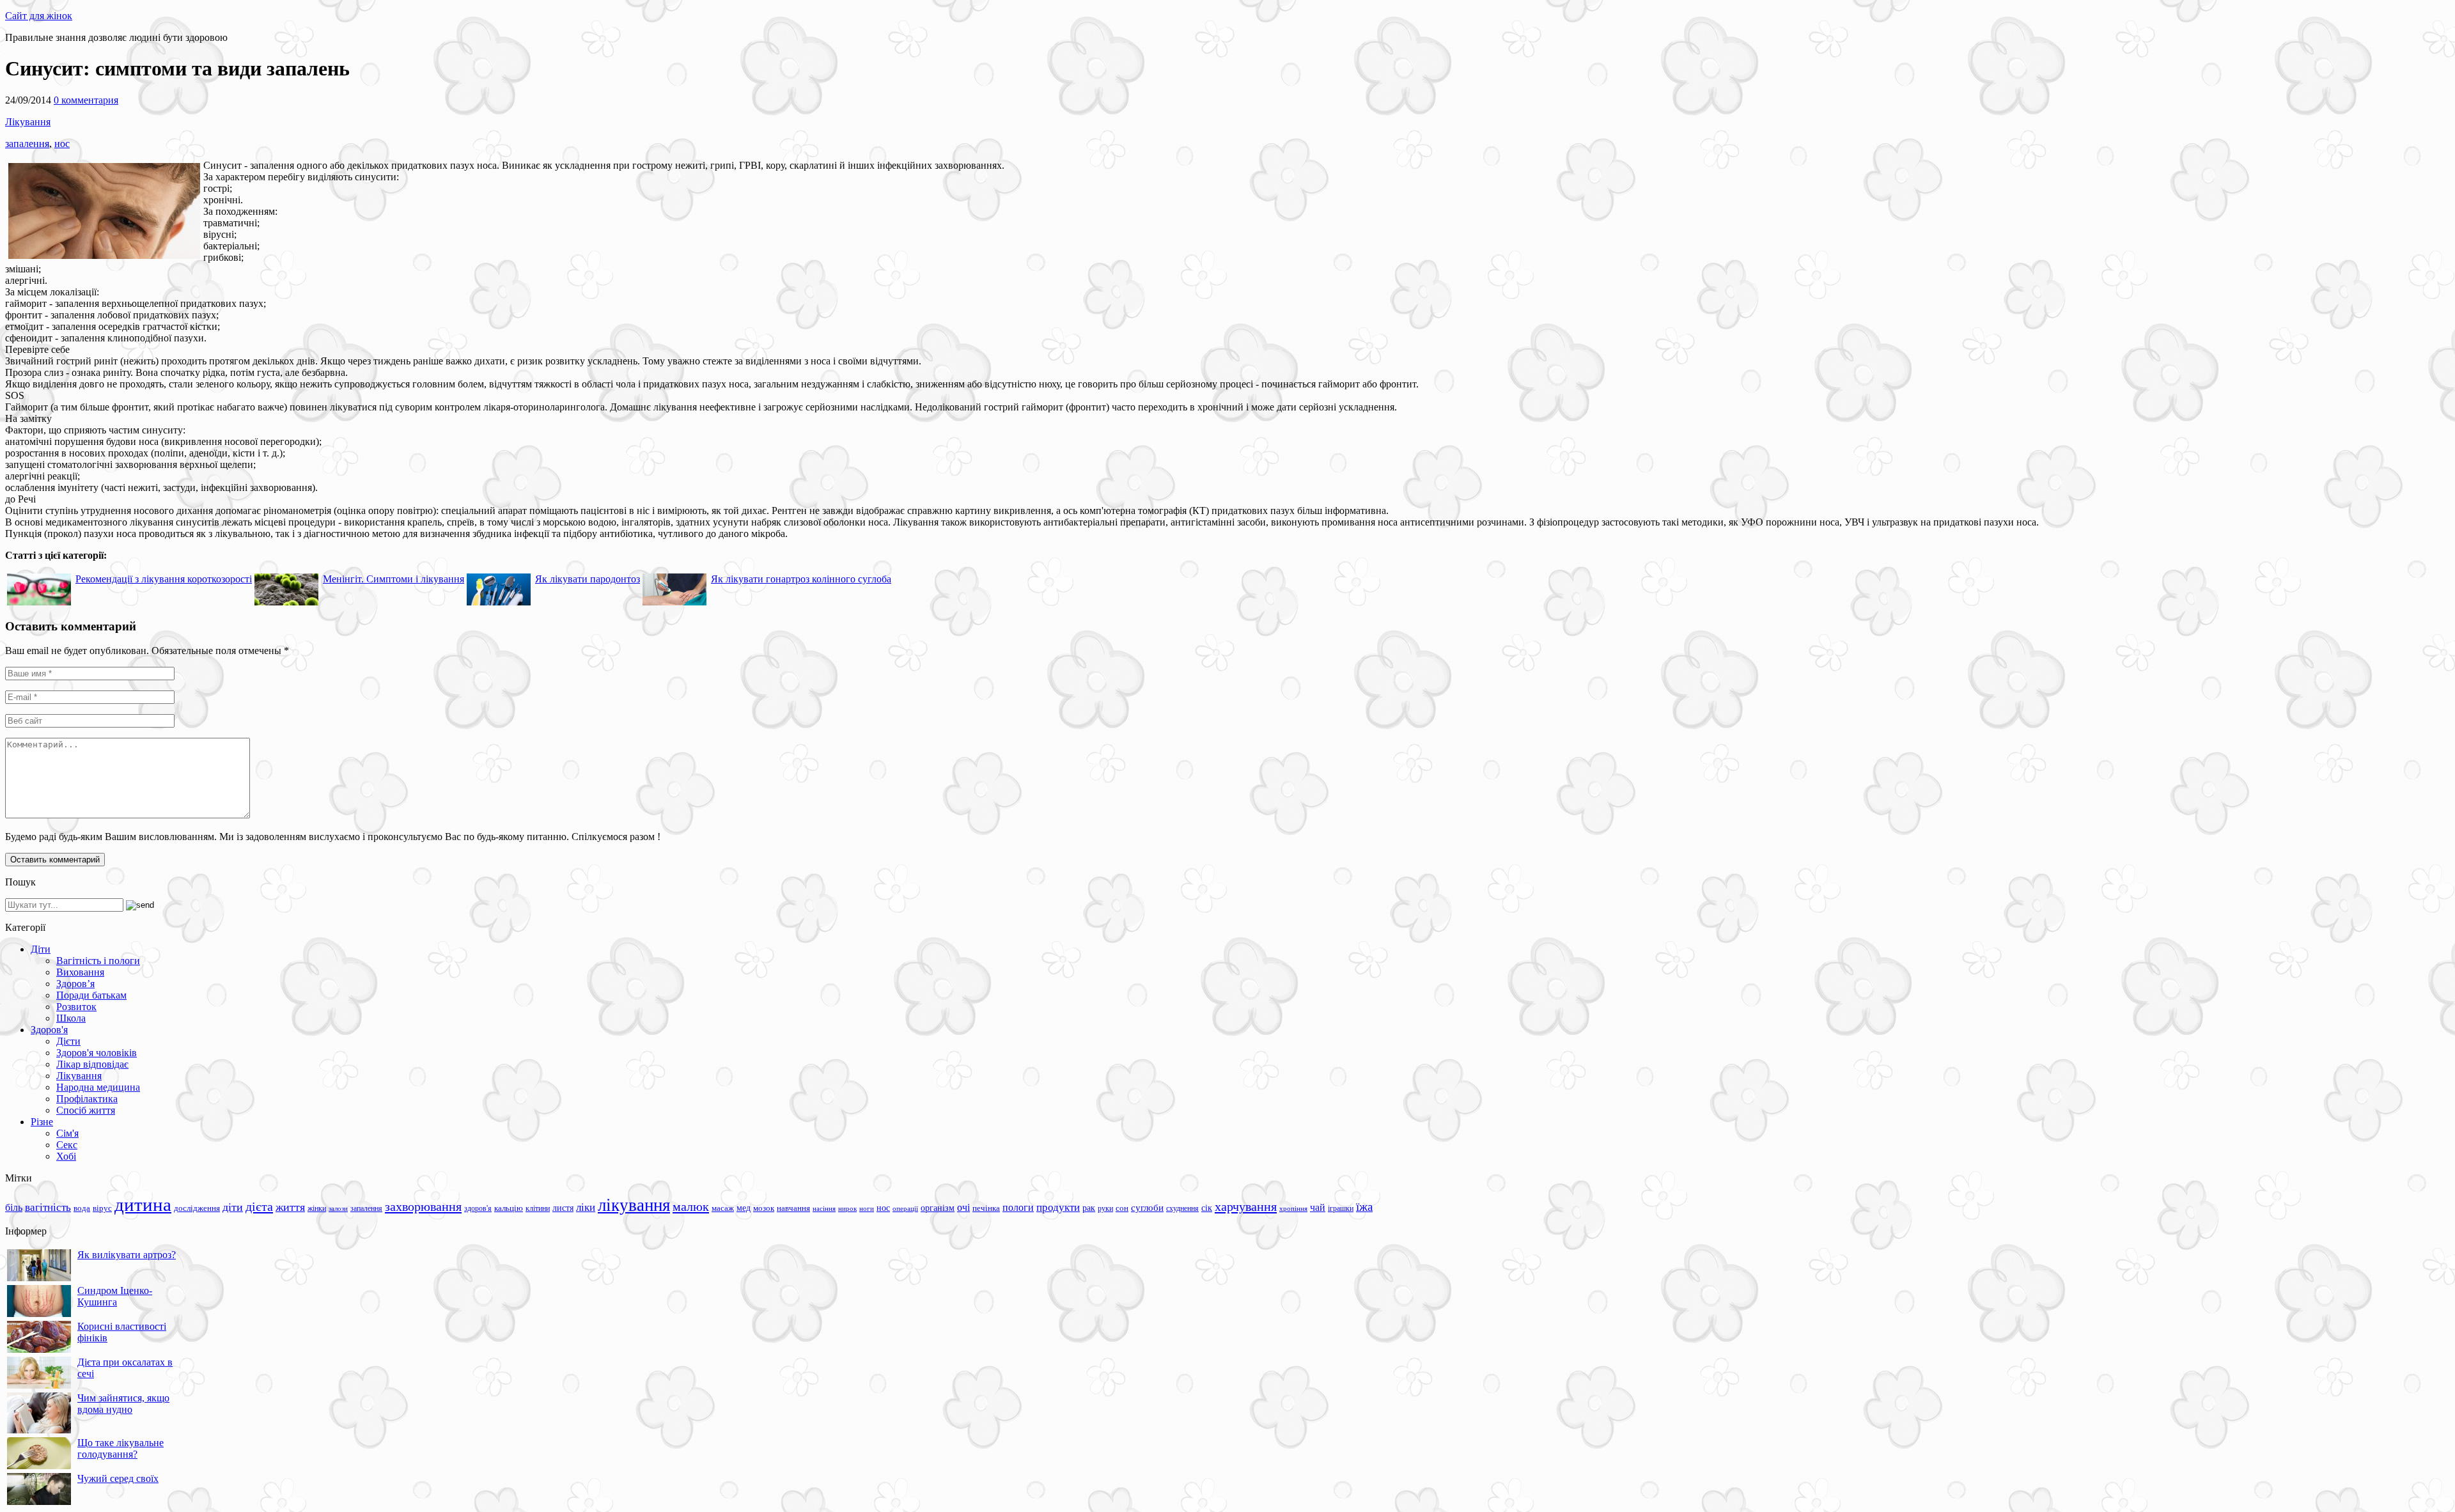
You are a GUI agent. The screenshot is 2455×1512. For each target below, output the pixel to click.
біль (14, 1207)
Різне (42, 1122)
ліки (586, 1207)
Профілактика (87, 1099)
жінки (317, 1208)
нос (62, 144)
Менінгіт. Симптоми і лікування (394, 579)
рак (1089, 1208)
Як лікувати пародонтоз (588, 579)
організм (938, 1208)
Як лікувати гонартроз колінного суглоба (801, 579)
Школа (71, 1018)
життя (290, 1207)
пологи (1018, 1207)
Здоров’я (75, 984)
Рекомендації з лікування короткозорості (164, 579)
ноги (867, 1208)
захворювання (423, 1206)
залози (338, 1208)
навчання (793, 1208)
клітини (538, 1208)
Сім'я (67, 1133)
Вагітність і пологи (98, 961)
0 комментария (86, 100)
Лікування (28, 122)
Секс (67, 1145)
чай (1318, 1207)
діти (233, 1207)
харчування (1246, 1206)
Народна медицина (98, 1087)
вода (82, 1208)
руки (1105, 1208)
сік (1207, 1208)
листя (563, 1208)
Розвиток (76, 1007)
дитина (143, 1204)
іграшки (1341, 1208)
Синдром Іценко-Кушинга (115, 1296)
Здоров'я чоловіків (97, 1053)
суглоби (1147, 1208)
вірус (102, 1208)
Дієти (68, 1041)
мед (744, 1208)
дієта (259, 1206)
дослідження (197, 1208)
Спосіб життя (86, 1110)
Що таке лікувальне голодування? (121, 1448)
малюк (691, 1206)
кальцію (509, 1208)
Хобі (66, 1156)
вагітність (48, 1207)
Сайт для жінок (39, 16)
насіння (824, 1209)
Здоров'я (49, 1030)
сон (1122, 1208)
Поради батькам (91, 995)
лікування (634, 1205)
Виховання (80, 972)
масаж (723, 1208)
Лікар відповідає (92, 1064)
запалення (27, 144)
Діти (41, 949)
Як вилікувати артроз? (127, 1255)
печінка (986, 1208)
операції (905, 1208)
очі (963, 1207)
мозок (764, 1208)
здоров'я (478, 1208)
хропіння (1293, 1208)
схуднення (1182, 1208)
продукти (1058, 1207)
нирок (847, 1209)
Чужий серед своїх (118, 1478)
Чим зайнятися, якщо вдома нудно (123, 1404)
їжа (1364, 1207)
